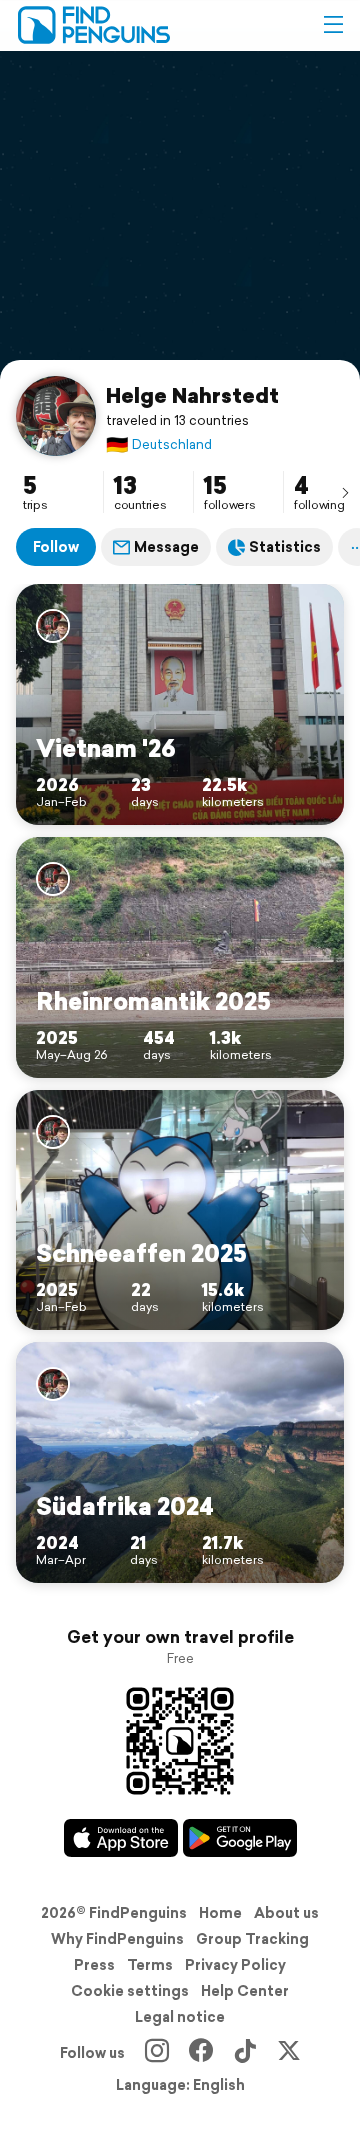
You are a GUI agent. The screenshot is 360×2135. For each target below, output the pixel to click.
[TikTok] (245, 2053)
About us (286, 1913)
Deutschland (159, 444)
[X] (289, 2053)
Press (94, 1965)
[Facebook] (201, 2053)
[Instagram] (157, 2053)
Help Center (245, 1991)
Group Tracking (252, 1939)
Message (166, 547)
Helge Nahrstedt (192, 395)
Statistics (285, 547)
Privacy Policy (235, 1965)
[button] (333, 25)
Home (220, 1913)
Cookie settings (130, 1991)
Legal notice (180, 2017)
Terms (150, 1965)
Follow (56, 547)
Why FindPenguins (117, 1939)
